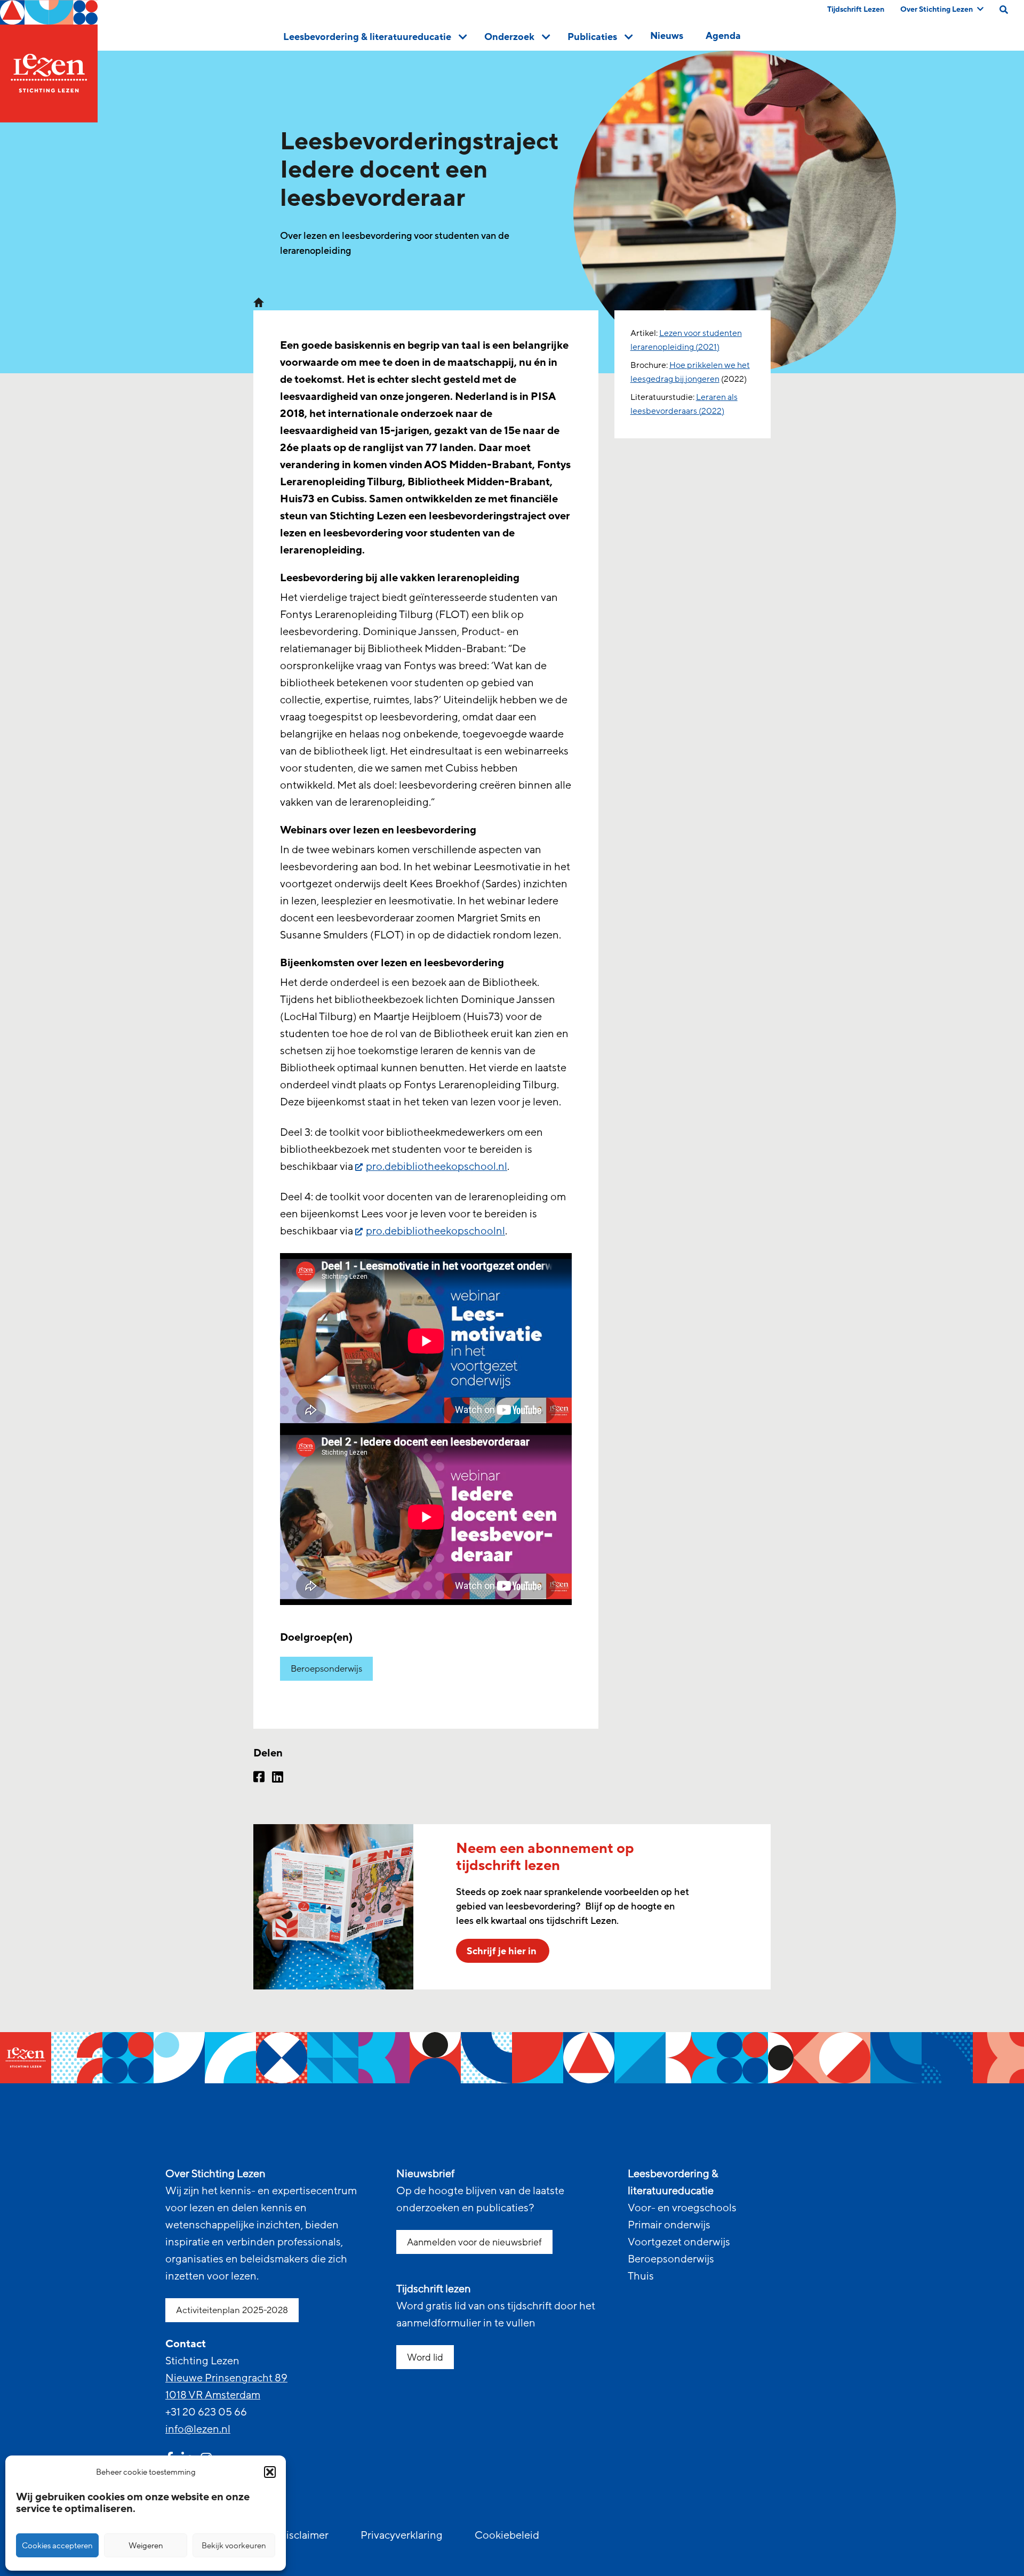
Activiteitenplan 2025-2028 (232, 2310)
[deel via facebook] (259, 1778)
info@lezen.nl (198, 2429)
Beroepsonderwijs (326, 1669)
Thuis (641, 2276)
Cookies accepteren (57, 2546)
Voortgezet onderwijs (679, 2242)
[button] (270, 2472)
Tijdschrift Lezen (856, 9)
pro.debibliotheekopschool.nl (437, 1167)
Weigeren (146, 2546)
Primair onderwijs (669, 2225)
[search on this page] (1004, 10)
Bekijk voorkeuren (234, 2546)
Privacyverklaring (402, 2535)
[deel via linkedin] (278, 1778)
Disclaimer (303, 2535)
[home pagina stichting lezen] (259, 302)
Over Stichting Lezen (937, 9)
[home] (49, 61)
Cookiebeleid (507, 2535)
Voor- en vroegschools (682, 2208)
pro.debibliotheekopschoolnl (435, 1231)
